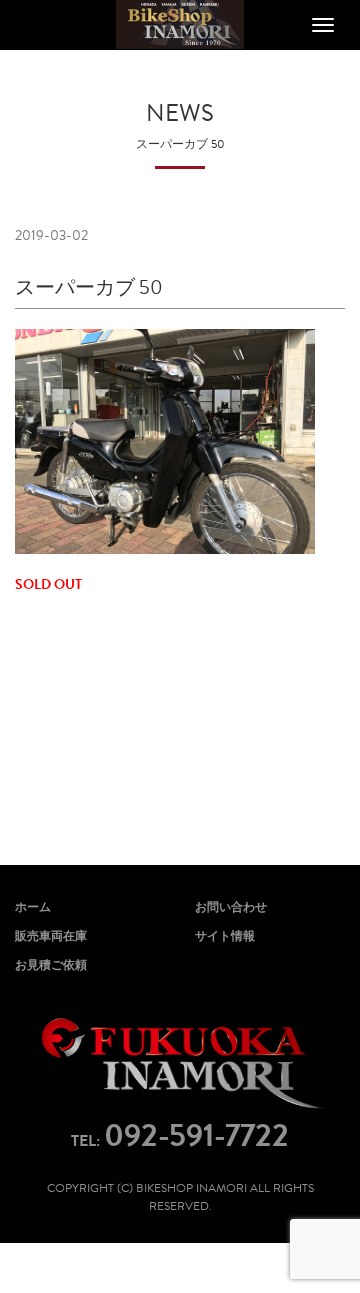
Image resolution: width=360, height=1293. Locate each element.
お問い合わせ (231, 907)
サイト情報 (225, 936)
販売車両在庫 (51, 936)
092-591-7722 (196, 1135)
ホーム (33, 907)
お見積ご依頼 (51, 965)
